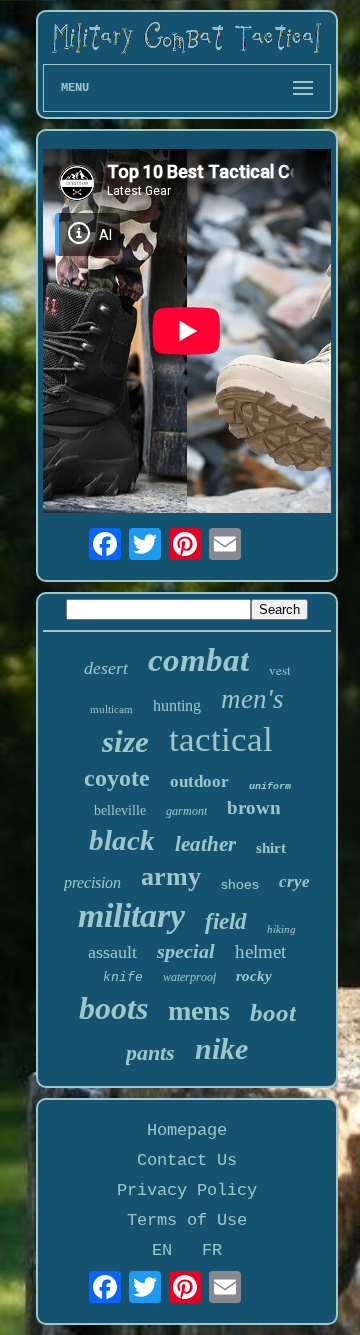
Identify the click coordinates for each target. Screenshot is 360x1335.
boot (273, 1012)
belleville (120, 810)
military (131, 915)
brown (254, 807)
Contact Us (187, 1160)
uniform (270, 786)
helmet (260, 951)
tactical (221, 739)
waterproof (189, 977)
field (226, 921)
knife (123, 977)
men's (252, 699)
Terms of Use (187, 1220)
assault (112, 952)
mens (199, 1010)
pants (150, 1052)
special (186, 951)
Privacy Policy (187, 1190)
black (122, 840)
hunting (177, 705)
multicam (111, 709)
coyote (117, 778)
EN (162, 1250)
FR (212, 1250)
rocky (254, 976)
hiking (281, 929)
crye (294, 881)
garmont (186, 811)
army (171, 876)
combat (198, 660)
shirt (271, 848)
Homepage (187, 1130)
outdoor (199, 781)
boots (113, 1008)
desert (106, 668)
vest (280, 670)
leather (205, 844)
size (125, 741)
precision (92, 882)
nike (221, 1048)
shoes (240, 884)
